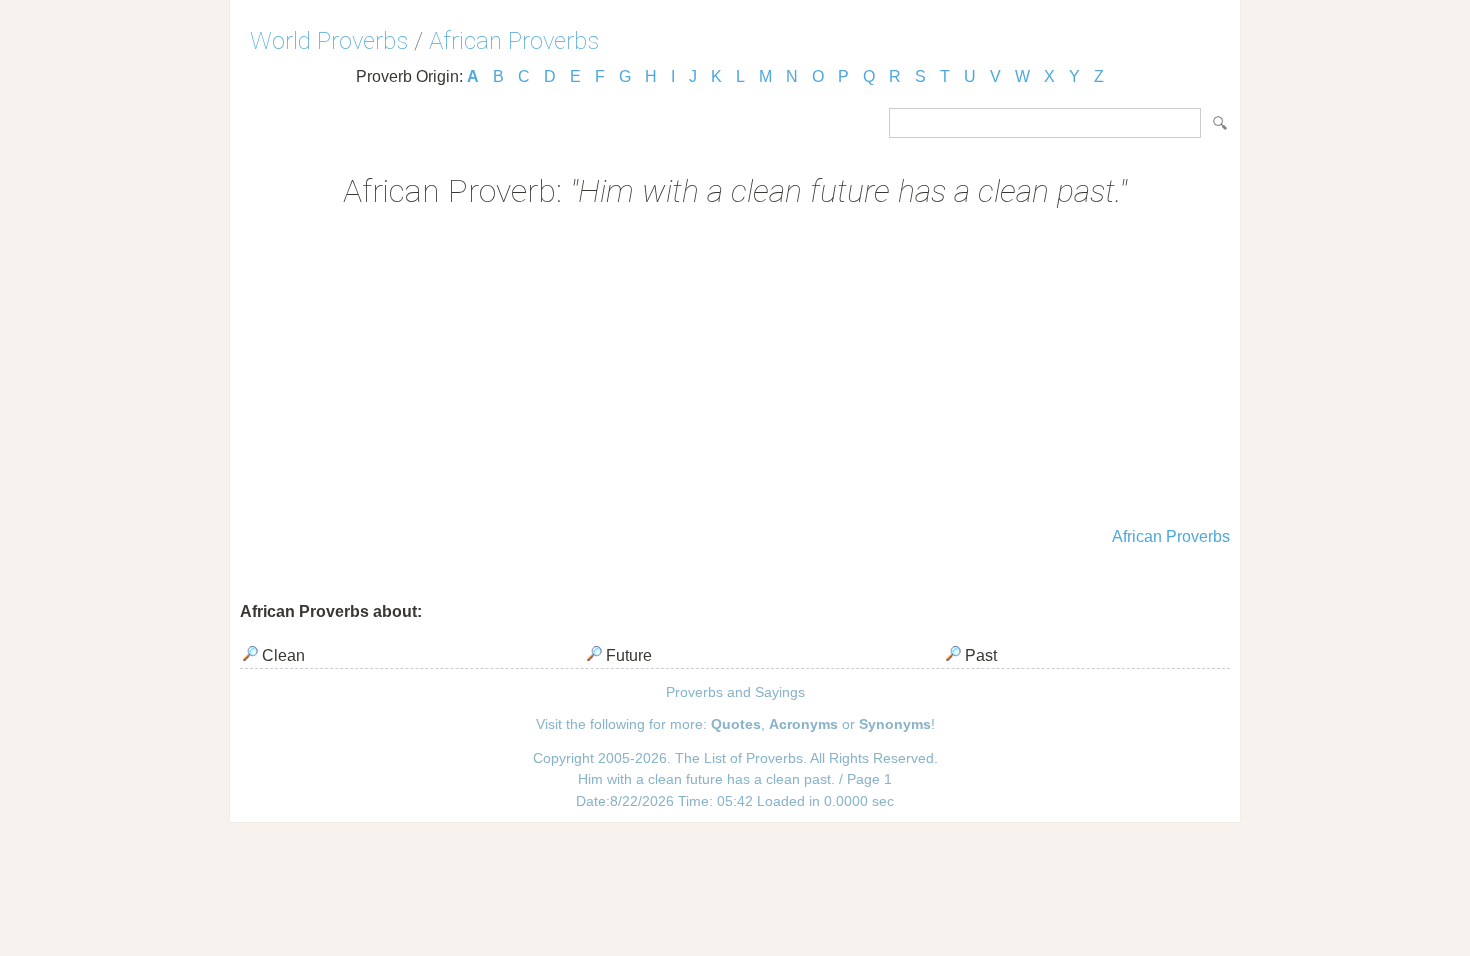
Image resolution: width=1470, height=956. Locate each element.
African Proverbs (514, 41)
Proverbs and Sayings (735, 692)
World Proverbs (329, 41)
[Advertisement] (735, 370)
